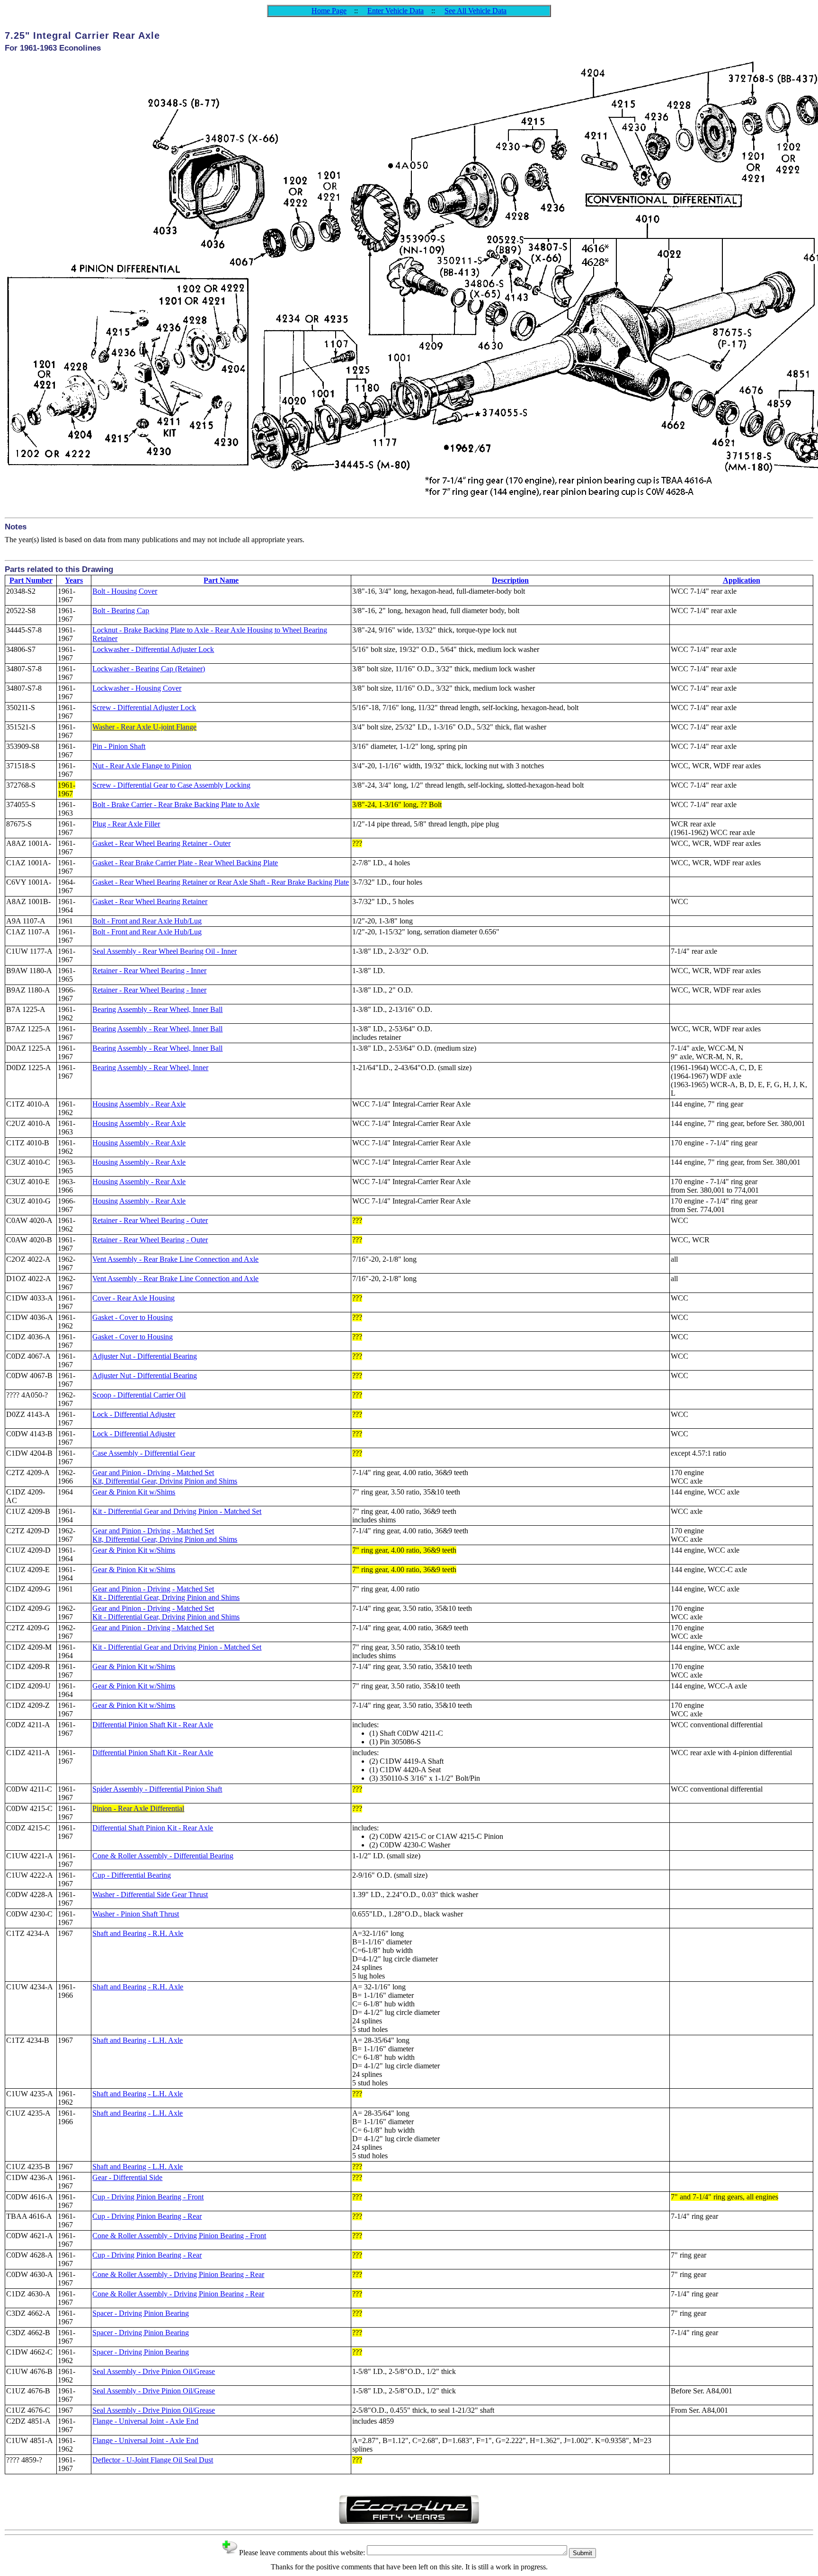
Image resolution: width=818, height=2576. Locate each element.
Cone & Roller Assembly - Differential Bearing (163, 1856)
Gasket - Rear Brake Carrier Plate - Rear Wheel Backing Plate (185, 863)
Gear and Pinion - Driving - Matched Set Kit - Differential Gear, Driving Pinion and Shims (166, 1593)
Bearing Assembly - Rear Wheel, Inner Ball (157, 1009)
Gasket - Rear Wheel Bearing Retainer (150, 901)
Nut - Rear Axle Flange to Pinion (142, 766)
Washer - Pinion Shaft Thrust (136, 1914)
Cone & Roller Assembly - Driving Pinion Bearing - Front (179, 2236)
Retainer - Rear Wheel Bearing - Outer (150, 1220)
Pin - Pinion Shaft (119, 746)
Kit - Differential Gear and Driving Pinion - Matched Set (177, 1511)
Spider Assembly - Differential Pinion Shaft (157, 1789)
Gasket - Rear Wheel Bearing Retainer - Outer (161, 843)
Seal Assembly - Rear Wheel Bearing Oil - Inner (164, 951)
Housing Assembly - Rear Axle (139, 1104)
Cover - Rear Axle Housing (133, 1298)
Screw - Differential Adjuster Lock (144, 708)
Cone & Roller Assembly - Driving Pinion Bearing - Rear (178, 2274)
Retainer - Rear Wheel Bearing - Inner (149, 971)
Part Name (221, 580)
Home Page (329, 11)
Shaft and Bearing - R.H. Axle (138, 1933)
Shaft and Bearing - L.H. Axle (138, 2040)
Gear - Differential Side (127, 2177)
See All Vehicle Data (476, 11)
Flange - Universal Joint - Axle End (145, 2421)
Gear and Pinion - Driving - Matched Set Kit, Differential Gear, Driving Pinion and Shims (165, 1477)
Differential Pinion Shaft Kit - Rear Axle (153, 1725)
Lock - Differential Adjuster (134, 1414)
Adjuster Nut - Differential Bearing (145, 1356)
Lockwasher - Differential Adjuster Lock (153, 649)
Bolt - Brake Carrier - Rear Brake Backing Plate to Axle (176, 804)
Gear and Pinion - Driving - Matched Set (153, 1628)
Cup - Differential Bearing (132, 1875)
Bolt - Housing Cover (125, 591)
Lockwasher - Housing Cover (137, 688)
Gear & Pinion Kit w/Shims (134, 1492)
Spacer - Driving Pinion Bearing (141, 2313)
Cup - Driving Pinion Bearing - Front (148, 2197)
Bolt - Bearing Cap (121, 611)
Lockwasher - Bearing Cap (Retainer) (149, 669)
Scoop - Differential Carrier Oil (139, 1395)
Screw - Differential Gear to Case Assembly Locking (171, 785)
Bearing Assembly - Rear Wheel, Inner (150, 1068)
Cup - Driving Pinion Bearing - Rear (147, 2216)
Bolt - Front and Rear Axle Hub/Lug (147, 921)
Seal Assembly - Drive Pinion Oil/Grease (154, 2371)
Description (510, 580)
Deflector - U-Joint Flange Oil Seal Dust (153, 2460)
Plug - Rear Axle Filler (126, 824)
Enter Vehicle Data (396, 11)
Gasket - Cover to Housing (133, 1317)
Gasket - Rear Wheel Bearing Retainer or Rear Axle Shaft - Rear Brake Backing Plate (221, 882)
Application (742, 580)
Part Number (31, 580)
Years (74, 580)
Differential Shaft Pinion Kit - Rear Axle (153, 1828)
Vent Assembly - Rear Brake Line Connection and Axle (175, 1259)
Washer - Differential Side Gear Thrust (150, 1895)
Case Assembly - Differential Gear (144, 1453)
